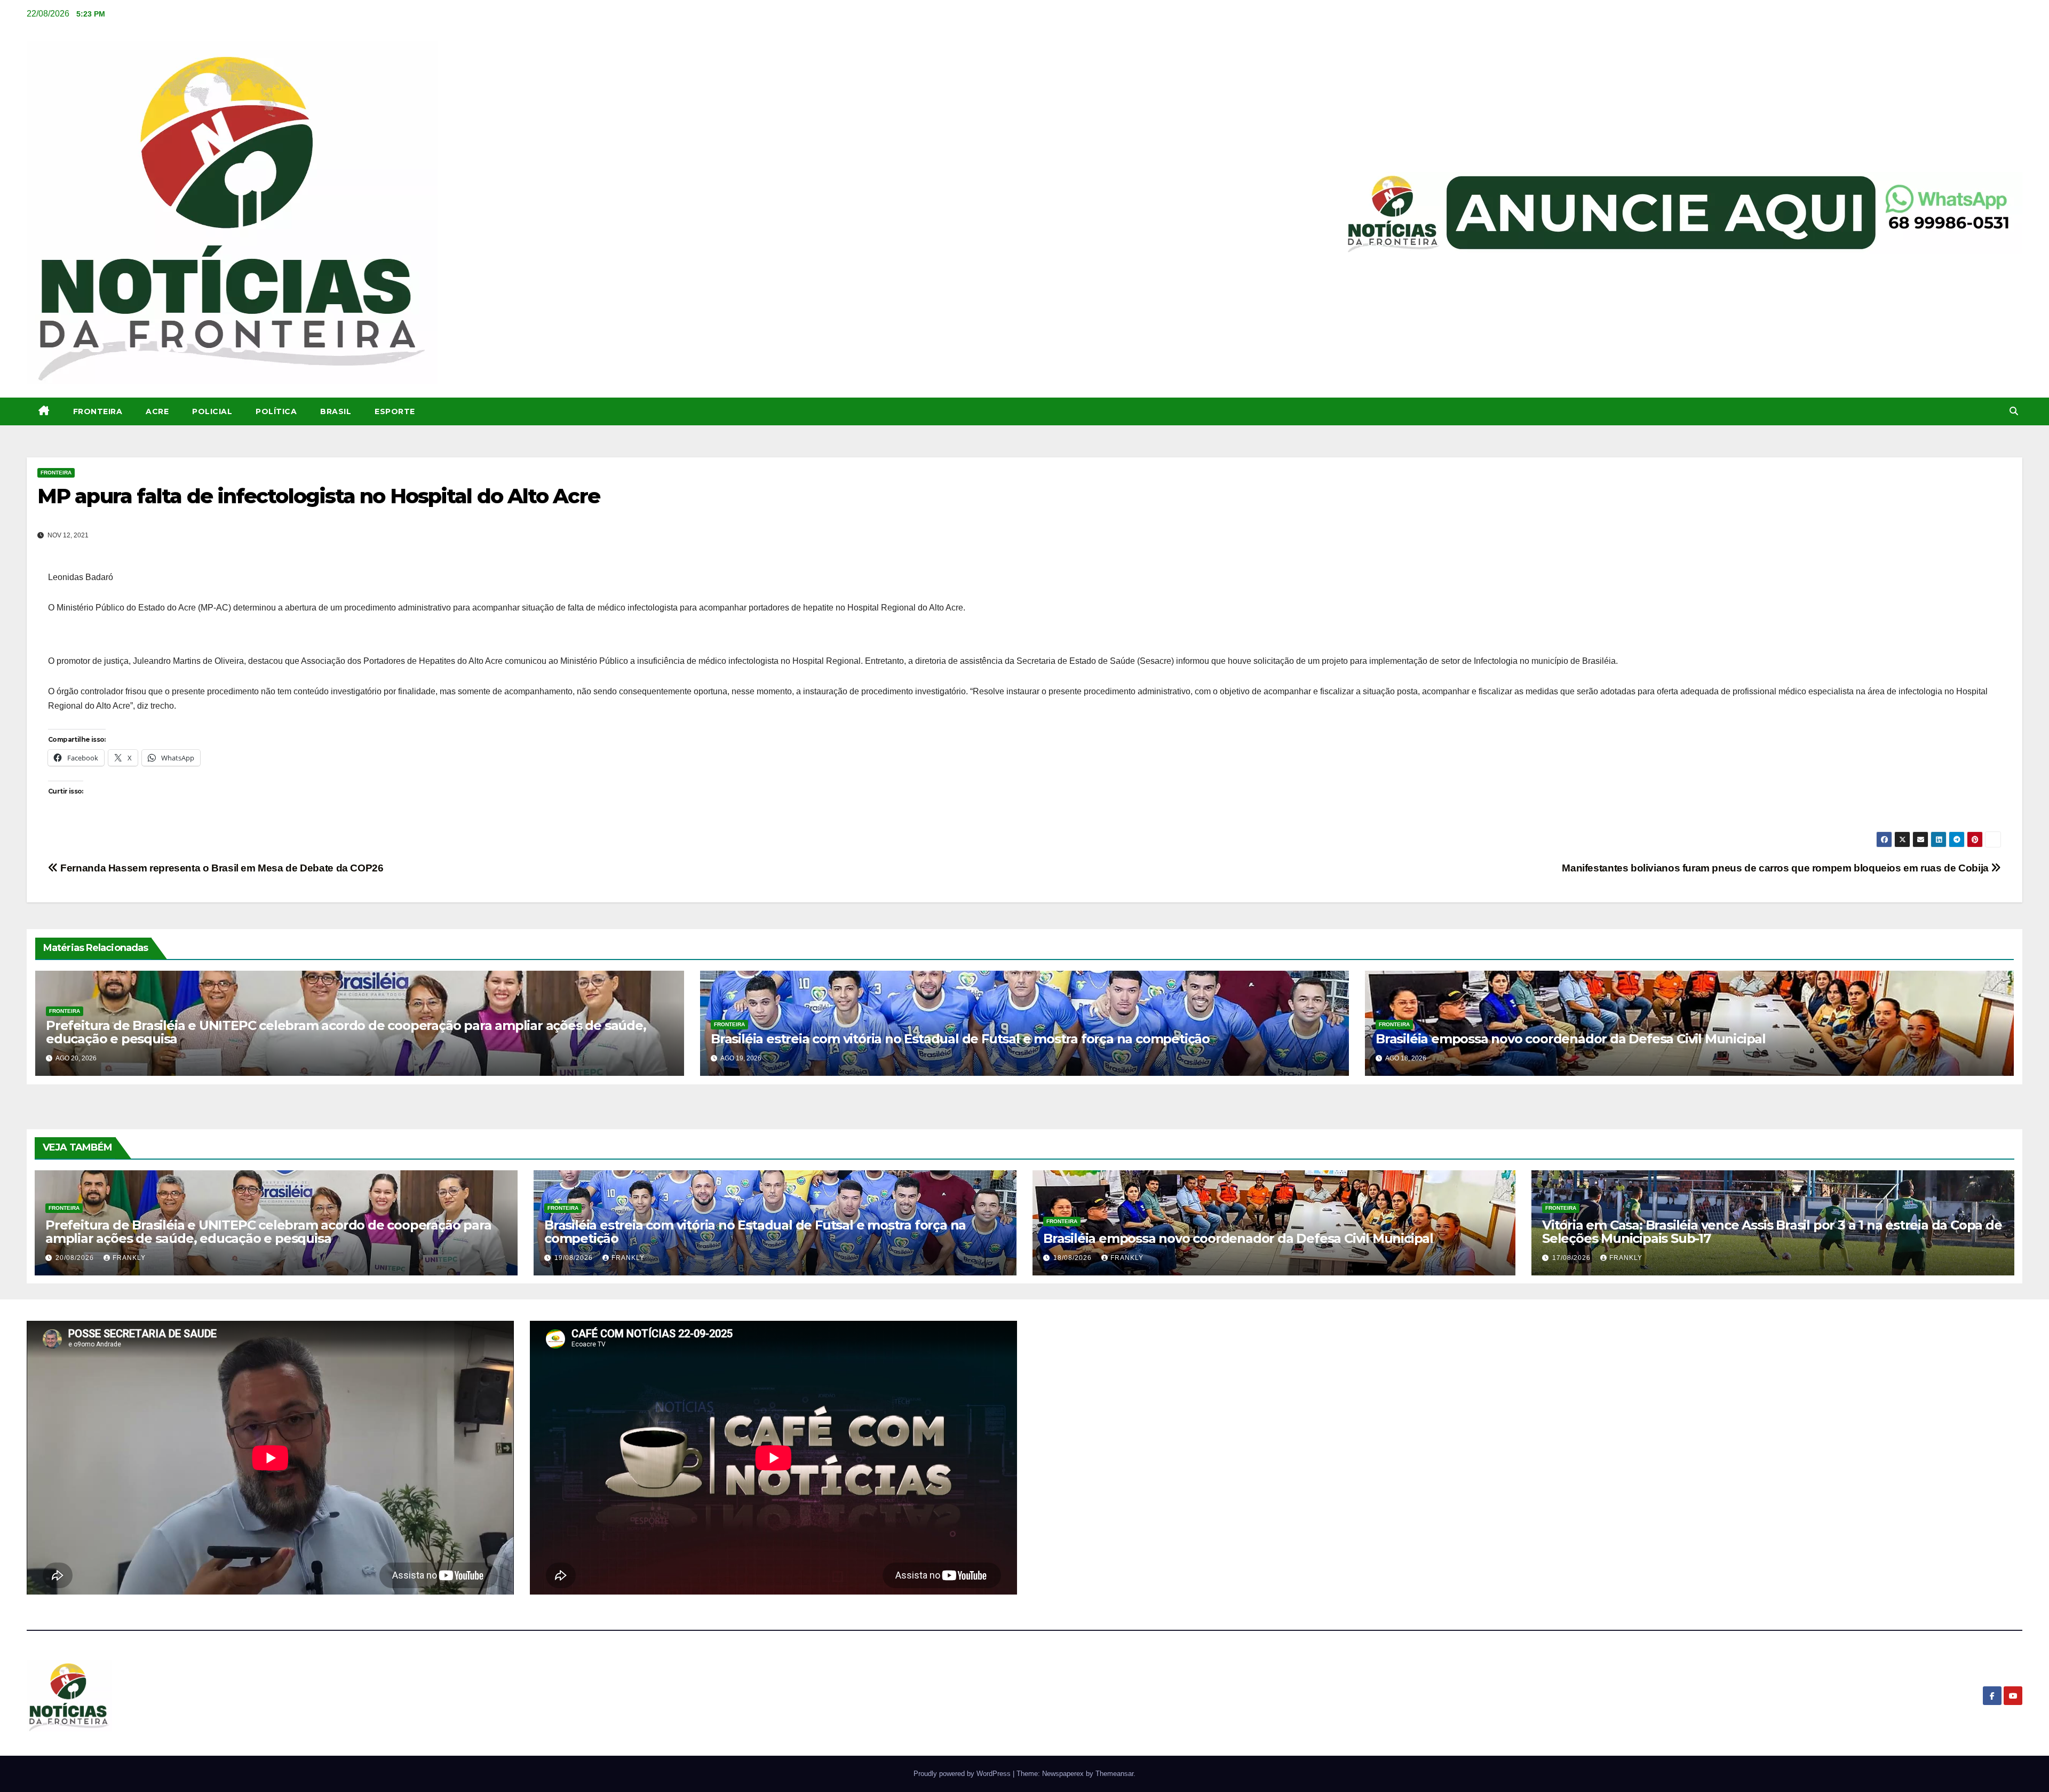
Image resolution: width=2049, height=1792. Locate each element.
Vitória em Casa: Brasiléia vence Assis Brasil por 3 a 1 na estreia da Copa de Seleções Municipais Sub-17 (1772, 1232)
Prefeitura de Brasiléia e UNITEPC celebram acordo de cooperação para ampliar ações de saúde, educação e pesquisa (346, 1032)
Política (276, 411)
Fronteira (98, 411)
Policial (212, 411)
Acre (157, 411)
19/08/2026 (575, 1258)
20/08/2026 (76, 1258)
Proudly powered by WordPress (963, 1774)
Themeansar (1114, 1774)
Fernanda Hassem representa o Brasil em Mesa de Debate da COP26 (221, 868)
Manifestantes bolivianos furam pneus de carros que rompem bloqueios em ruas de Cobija (1776, 868)
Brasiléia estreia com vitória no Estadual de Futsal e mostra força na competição (960, 1039)
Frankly (129, 1258)
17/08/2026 (1573, 1258)
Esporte (395, 411)
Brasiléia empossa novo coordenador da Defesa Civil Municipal (1571, 1039)
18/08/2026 (1074, 1258)
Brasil (336, 411)
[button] (2014, 411)
